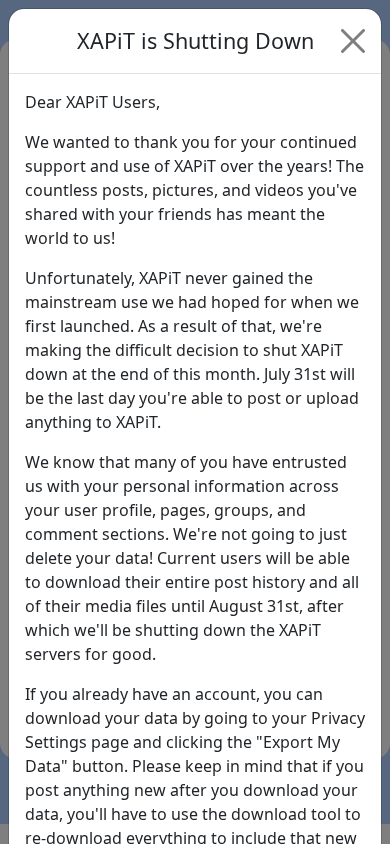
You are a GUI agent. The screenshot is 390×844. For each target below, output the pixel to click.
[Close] (353, 41)
